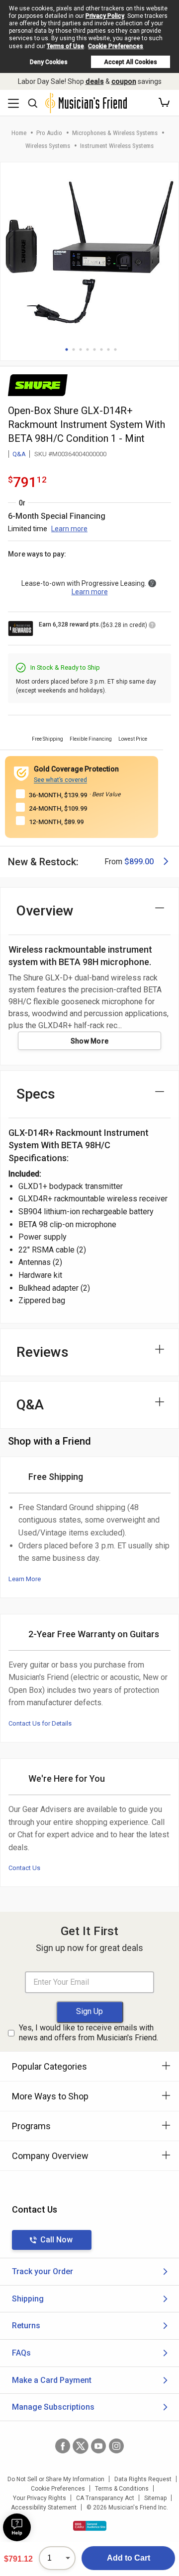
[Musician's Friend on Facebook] (63, 2446)
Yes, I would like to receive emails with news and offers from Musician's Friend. (89, 2033)
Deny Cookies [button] (49, 62)
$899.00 (139, 862)
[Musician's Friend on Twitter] (81, 2446)
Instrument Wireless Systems (117, 146)
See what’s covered (60, 780)
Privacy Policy (105, 16)
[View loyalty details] (152, 627)
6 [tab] (101, 349)
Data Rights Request (143, 2479)
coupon (124, 81)
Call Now (56, 2240)
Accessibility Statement (44, 2507)
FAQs (21, 2353)
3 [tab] (81, 349)
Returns (26, 2326)
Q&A (19, 454)
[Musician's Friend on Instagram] (116, 2446)
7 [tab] (108, 349)
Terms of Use (65, 46)
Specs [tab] (36, 1094)
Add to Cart (129, 2558)
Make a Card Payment (52, 2380)
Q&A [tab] (30, 1405)
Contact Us (24, 1868)
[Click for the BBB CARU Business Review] (90, 2526)
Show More (90, 1041)
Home (19, 133)
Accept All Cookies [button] (131, 62)
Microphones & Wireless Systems (115, 133)
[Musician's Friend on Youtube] (98, 2446)
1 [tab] (67, 349)
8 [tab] (115, 349)
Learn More (25, 1579)
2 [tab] (74, 349)
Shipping (28, 2299)
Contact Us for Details (40, 1723)
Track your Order (43, 2271)
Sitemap (155, 2498)
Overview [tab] (45, 911)
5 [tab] (94, 349)
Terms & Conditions (122, 2489)
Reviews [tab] (43, 1352)
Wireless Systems (48, 146)
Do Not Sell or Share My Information (56, 2479)
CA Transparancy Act (105, 2498)
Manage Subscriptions (53, 2407)
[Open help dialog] (17, 2527)
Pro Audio (49, 133)
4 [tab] (88, 349)
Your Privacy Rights (40, 2498)
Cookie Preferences (116, 46)
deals (95, 81)
